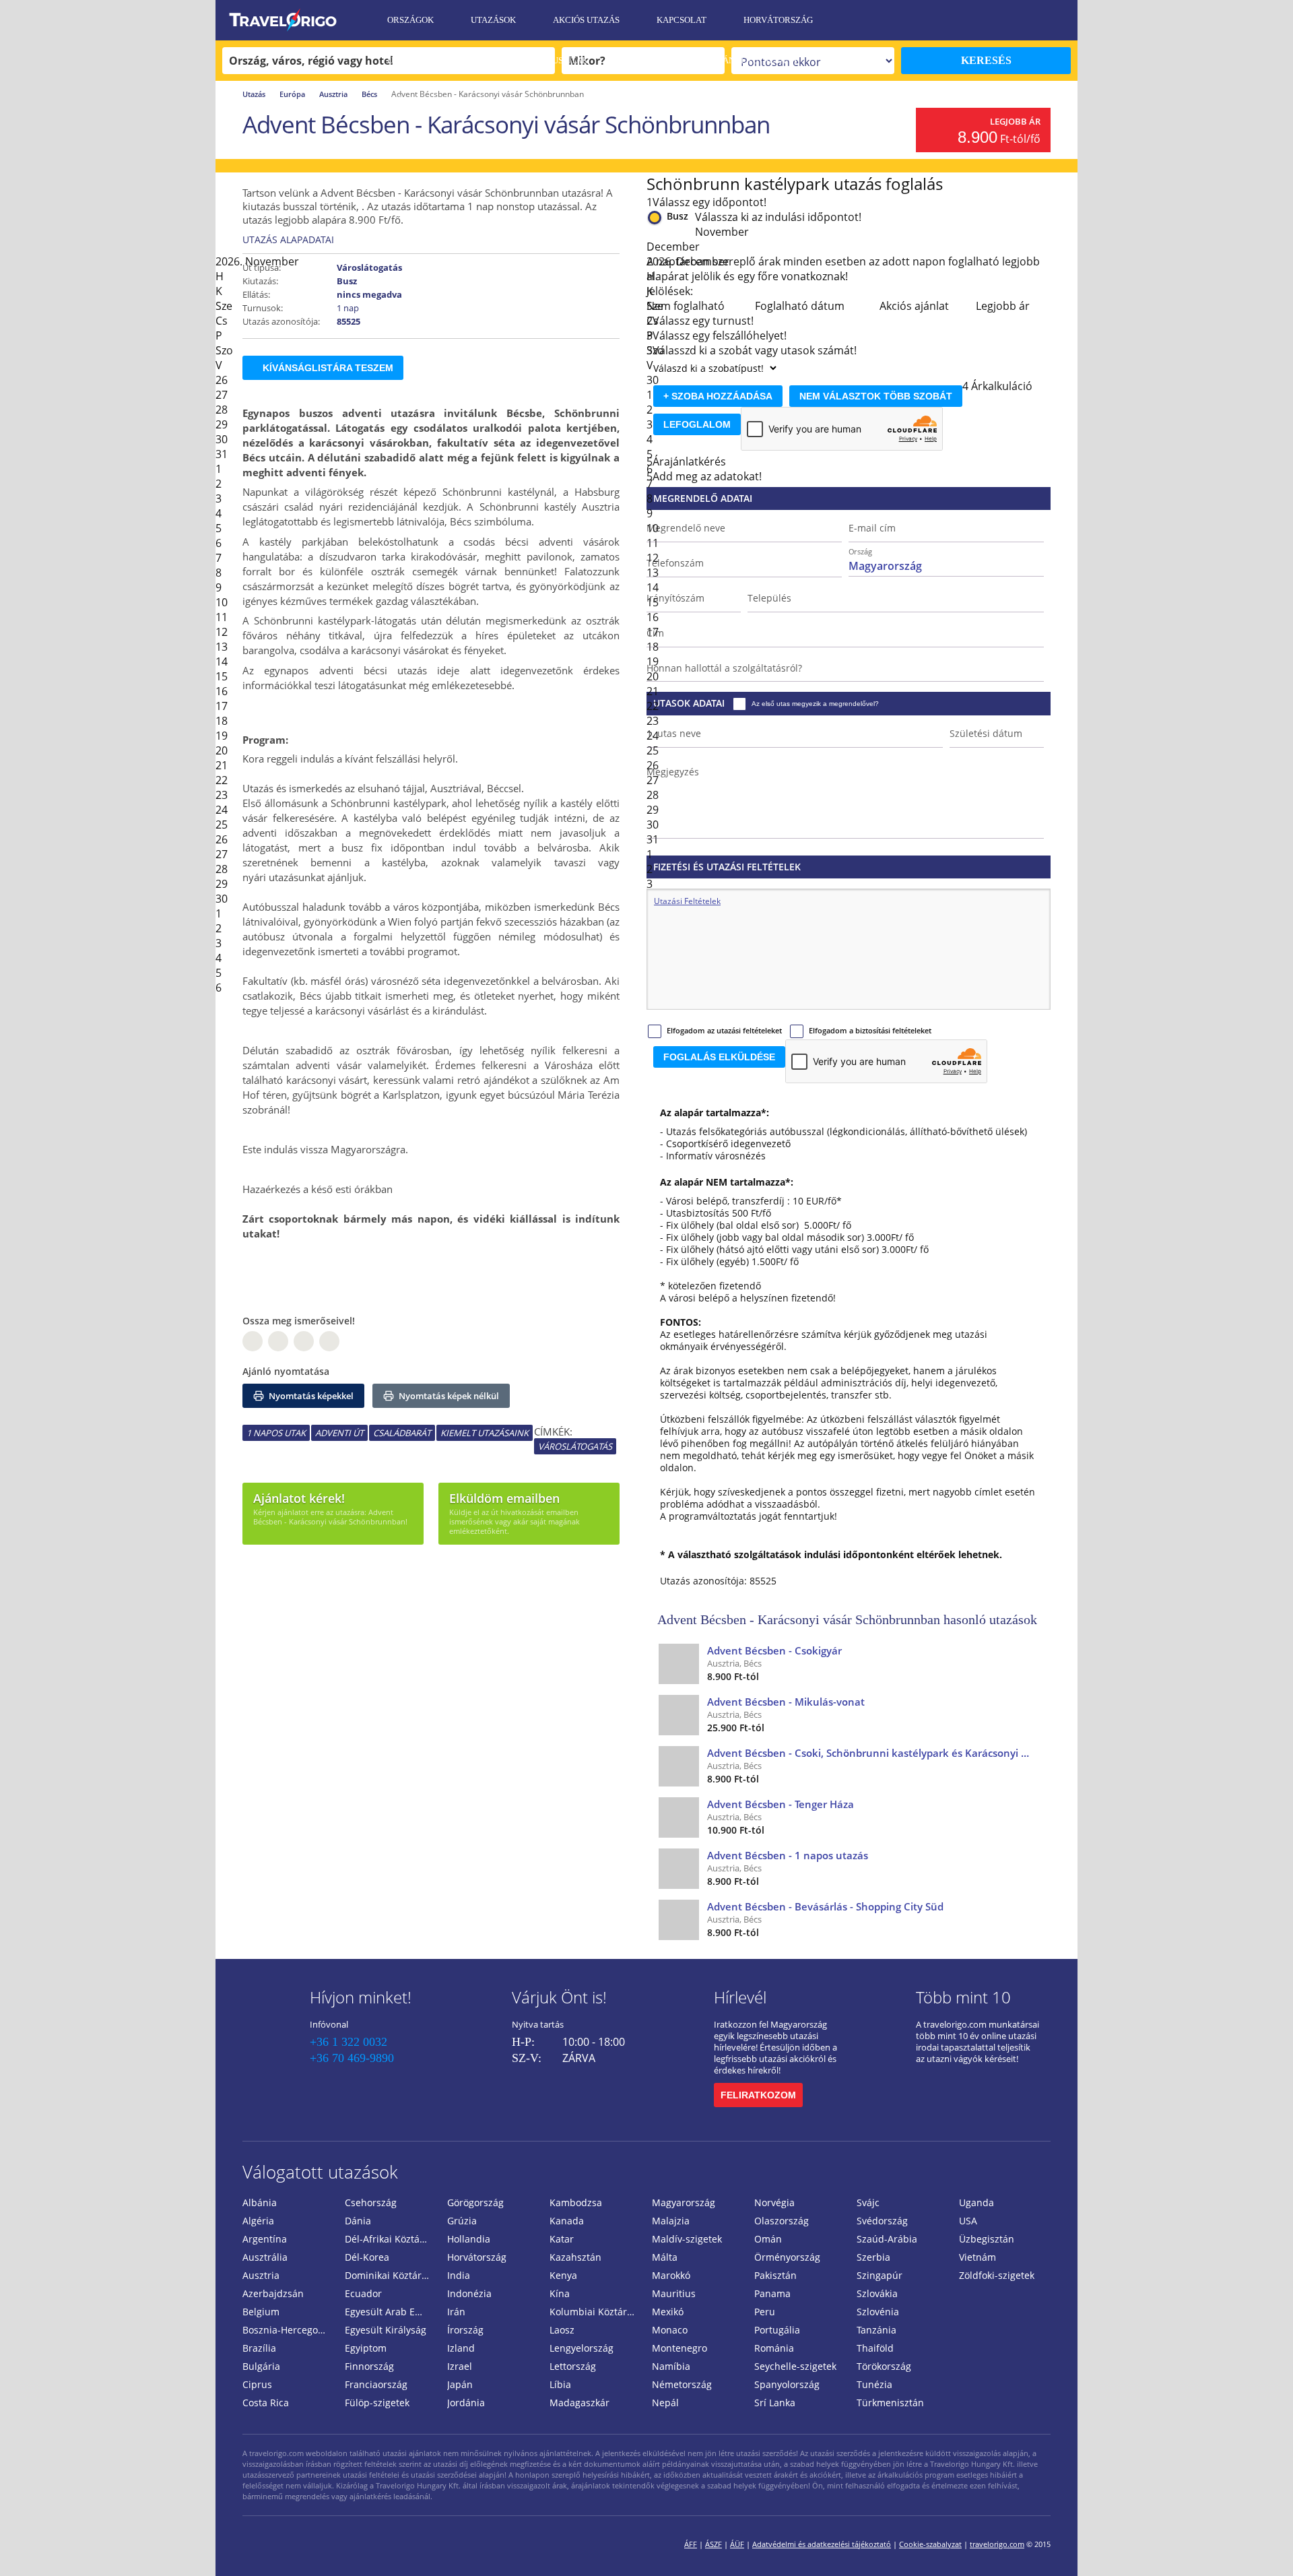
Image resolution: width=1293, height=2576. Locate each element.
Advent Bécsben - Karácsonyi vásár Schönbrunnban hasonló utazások (847, 1619)
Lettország (573, 2366)
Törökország (884, 2366)
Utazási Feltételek (433, 60)
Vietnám (977, 2257)
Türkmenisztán (890, 2403)
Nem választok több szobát (876, 396)
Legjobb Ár (1015, 121)
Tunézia (874, 2384)
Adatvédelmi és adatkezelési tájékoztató (822, 2544)
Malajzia (671, 2221)
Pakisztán (775, 2275)
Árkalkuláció (1002, 386)
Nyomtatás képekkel (310, 1396)
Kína (560, 2293)
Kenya (563, 2275)
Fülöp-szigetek (377, 2403)
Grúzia (462, 2221)
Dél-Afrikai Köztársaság (391, 2239)
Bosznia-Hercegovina (288, 2330)
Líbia (560, 2384)
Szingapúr (880, 2275)
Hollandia (469, 2239)
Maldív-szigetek (687, 2239)
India (459, 2275)
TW (329, 1341)
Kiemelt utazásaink (485, 1433)
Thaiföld (875, 2348)
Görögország (475, 2202)
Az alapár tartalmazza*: (715, 1113)
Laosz (562, 2330)
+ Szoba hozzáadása (718, 396)
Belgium (261, 2312)
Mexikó (668, 2312)
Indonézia (469, 2293)
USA (968, 2221)
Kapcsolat (682, 20)
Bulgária (261, 2366)
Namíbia (671, 2366)
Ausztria (333, 94)
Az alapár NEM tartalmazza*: (727, 1182)
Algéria (258, 2221)
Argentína (265, 2239)
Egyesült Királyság (386, 2330)
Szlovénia (878, 2312)
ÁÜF (737, 2544)
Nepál (665, 2403)
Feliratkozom (758, 2095)
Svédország (882, 2221)
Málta (665, 2257)
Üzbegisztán (987, 2239)
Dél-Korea (367, 2257)
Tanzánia (876, 2330)
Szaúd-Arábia (887, 2239)
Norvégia (774, 2202)
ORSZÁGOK (410, 20)
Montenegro (679, 2348)
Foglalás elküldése (719, 1057)
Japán (460, 2384)
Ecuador (363, 2293)
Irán (456, 2312)
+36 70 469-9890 (352, 2058)
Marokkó (671, 2275)
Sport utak (651, 60)
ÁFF (691, 2544)
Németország (682, 2384)
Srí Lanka (775, 2403)
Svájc (868, 2202)
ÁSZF (714, 2544)
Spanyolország (787, 2384)
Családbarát (402, 1433)
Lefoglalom (697, 424)
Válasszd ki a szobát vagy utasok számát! (755, 350)
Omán (768, 2239)
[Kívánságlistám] (993, 20)
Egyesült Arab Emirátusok (391, 2312)
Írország (465, 2330)
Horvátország (778, 20)
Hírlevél (740, 1997)
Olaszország (782, 2221)
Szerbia (873, 2257)
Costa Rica (266, 2403)
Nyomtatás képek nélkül (448, 1396)
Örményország (787, 2257)
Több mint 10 (963, 1997)
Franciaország (376, 2384)
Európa (292, 94)
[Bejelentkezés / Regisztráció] (1061, 20)
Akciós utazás (586, 20)
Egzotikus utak (552, 60)
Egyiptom (366, 2348)
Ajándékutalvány (756, 60)
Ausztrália (265, 2257)
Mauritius (674, 2293)
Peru (765, 2312)
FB (253, 1341)
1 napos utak (276, 1433)
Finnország (369, 2366)
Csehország (371, 2202)
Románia (774, 2348)
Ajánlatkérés (420, 101)
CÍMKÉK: (553, 1431)
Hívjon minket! (361, 1997)
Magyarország (684, 2202)
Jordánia (466, 2403)
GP (278, 1341)
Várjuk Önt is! (559, 1997)
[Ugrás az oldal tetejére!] (1265, 2544)
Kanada (567, 2221)
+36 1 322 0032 (349, 2042)
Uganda (976, 2202)
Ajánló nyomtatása (286, 1371)
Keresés (986, 60)
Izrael (460, 2366)
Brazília (259, 2348)
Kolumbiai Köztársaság (595, 2312)
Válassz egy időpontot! (709, 202)
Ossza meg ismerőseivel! (299, 1321)
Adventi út (339, 1433)
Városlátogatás (575, 1446)
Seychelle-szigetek (795, 2366)
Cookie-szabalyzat (930, 2544)
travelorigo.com (997, 2544)
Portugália (777, 2330)
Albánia (260, 2202)
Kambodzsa (576, 2202)
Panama (772, 2293)
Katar (562, 2239)
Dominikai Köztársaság (391, 2275)
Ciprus (257, 2384)
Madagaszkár (579, 2403)
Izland (461, 2348)
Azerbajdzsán (273, 2293)
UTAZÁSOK (493, 20)
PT (304, 1341)
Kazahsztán (575, 2257)
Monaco (670, 2330)
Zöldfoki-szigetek (997, 2275)
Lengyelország (582, 2348)
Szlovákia (877, 2293)
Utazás (254, 94)
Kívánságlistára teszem (328, 368)
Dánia (358, 2221)
